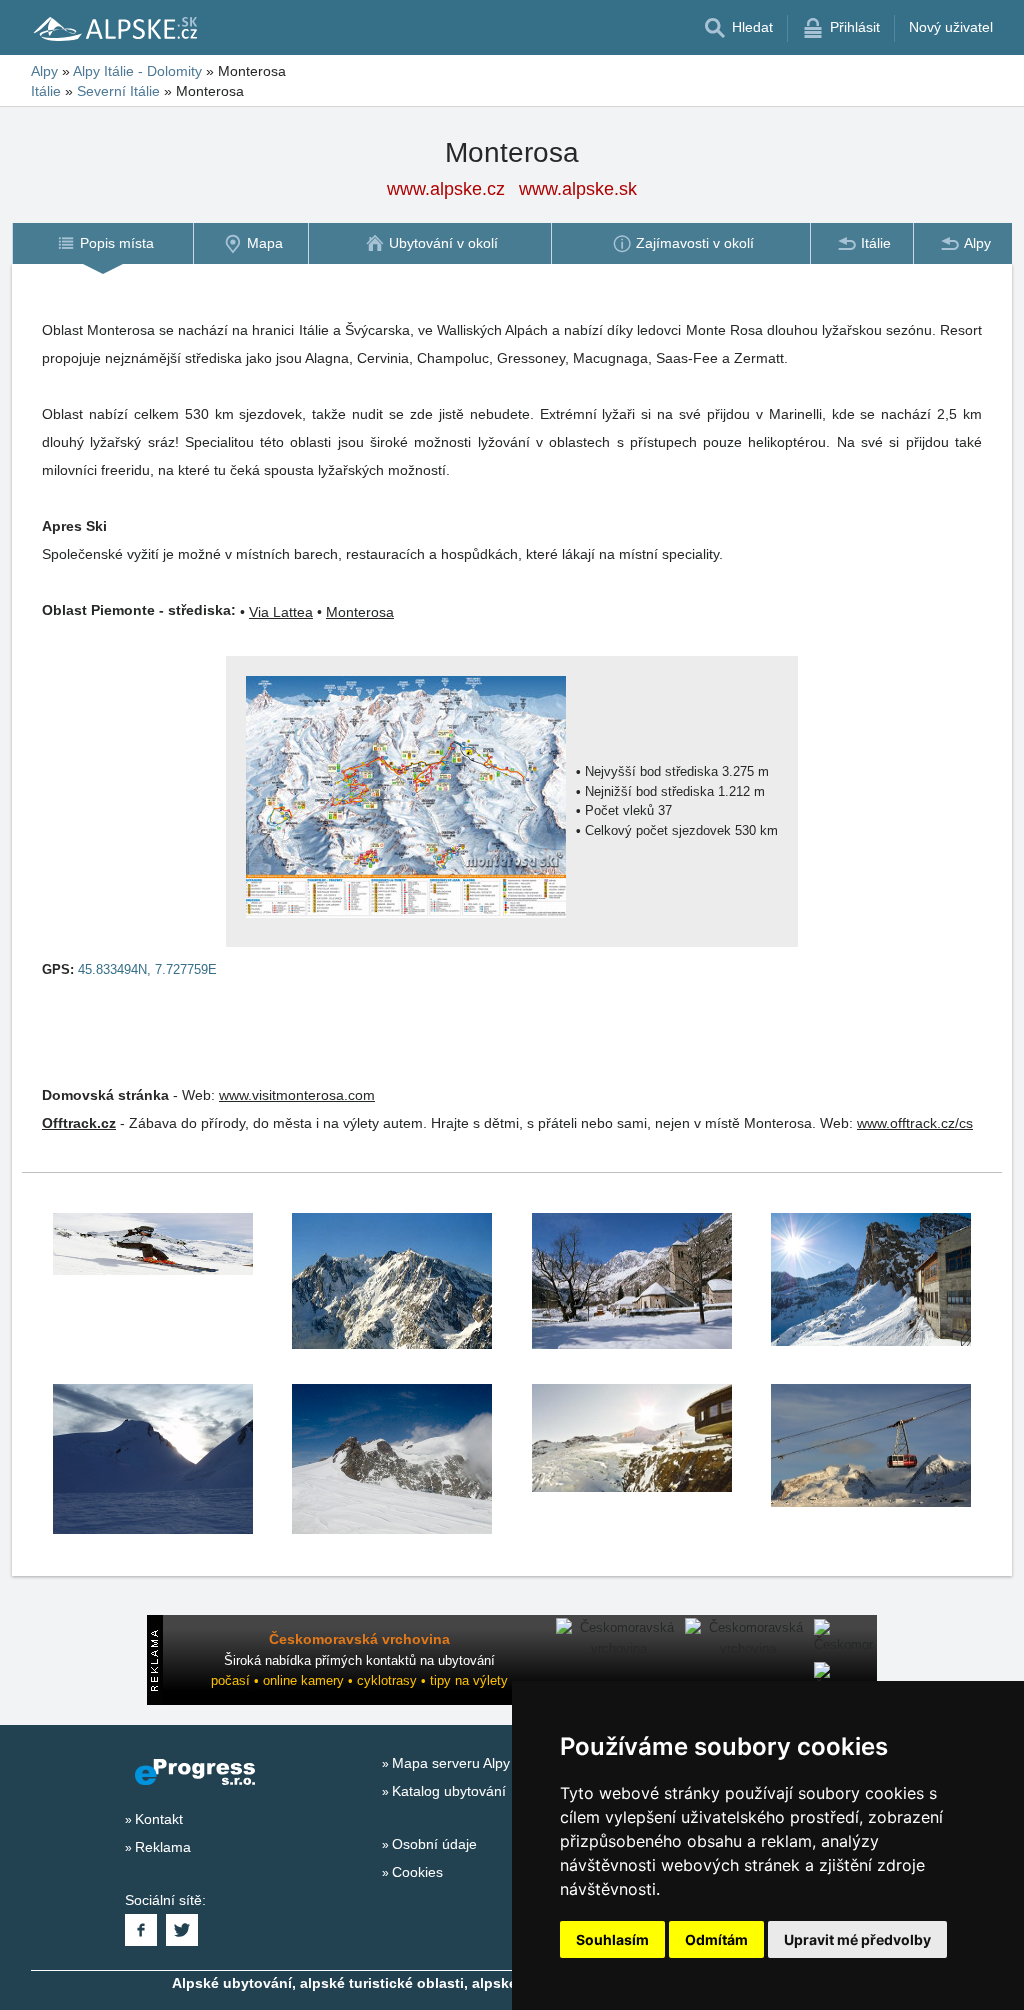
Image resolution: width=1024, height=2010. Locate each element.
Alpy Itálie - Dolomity (137, 71)
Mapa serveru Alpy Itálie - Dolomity (502, 1763)
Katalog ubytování (449, 1791)
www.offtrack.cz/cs (915, 1123)
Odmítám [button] (716, 1939)
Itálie (46, 91)
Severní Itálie (118, 91)
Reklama (163, 1847)
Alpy (44, 71)
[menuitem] (102, 243)
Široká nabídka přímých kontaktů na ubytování (359, 1660)
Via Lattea (281, 612)
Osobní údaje (434, 1844)
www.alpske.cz (446, 189)
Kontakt (159, 1819)
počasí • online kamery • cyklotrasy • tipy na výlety (359, 1680)
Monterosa (360, 612)
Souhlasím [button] (612, 1939)
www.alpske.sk (578, 189)
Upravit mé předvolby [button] (857, 1939)
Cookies (417, 1872)
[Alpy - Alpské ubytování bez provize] (114, 28)
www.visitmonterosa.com (297, 1095)
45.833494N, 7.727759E (147, 969)
